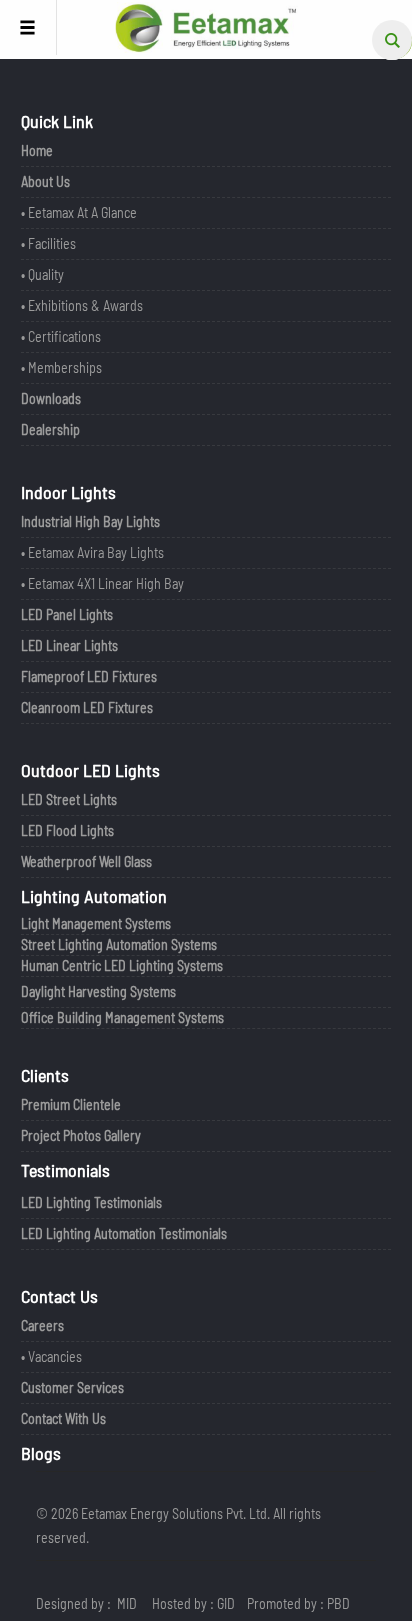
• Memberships (61, 367)
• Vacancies (51, 1356)
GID (226, 1603)
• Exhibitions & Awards (82, 305)
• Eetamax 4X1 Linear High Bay (102, 583)
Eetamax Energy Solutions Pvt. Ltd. (175, 1513)
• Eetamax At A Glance (79, 212)
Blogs (41, 1453)
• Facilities (48, 243)
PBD (338, 1603)
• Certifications (61, 336)
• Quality (42, 274)
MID (127, 1603)
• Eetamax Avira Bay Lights (92, 552)
